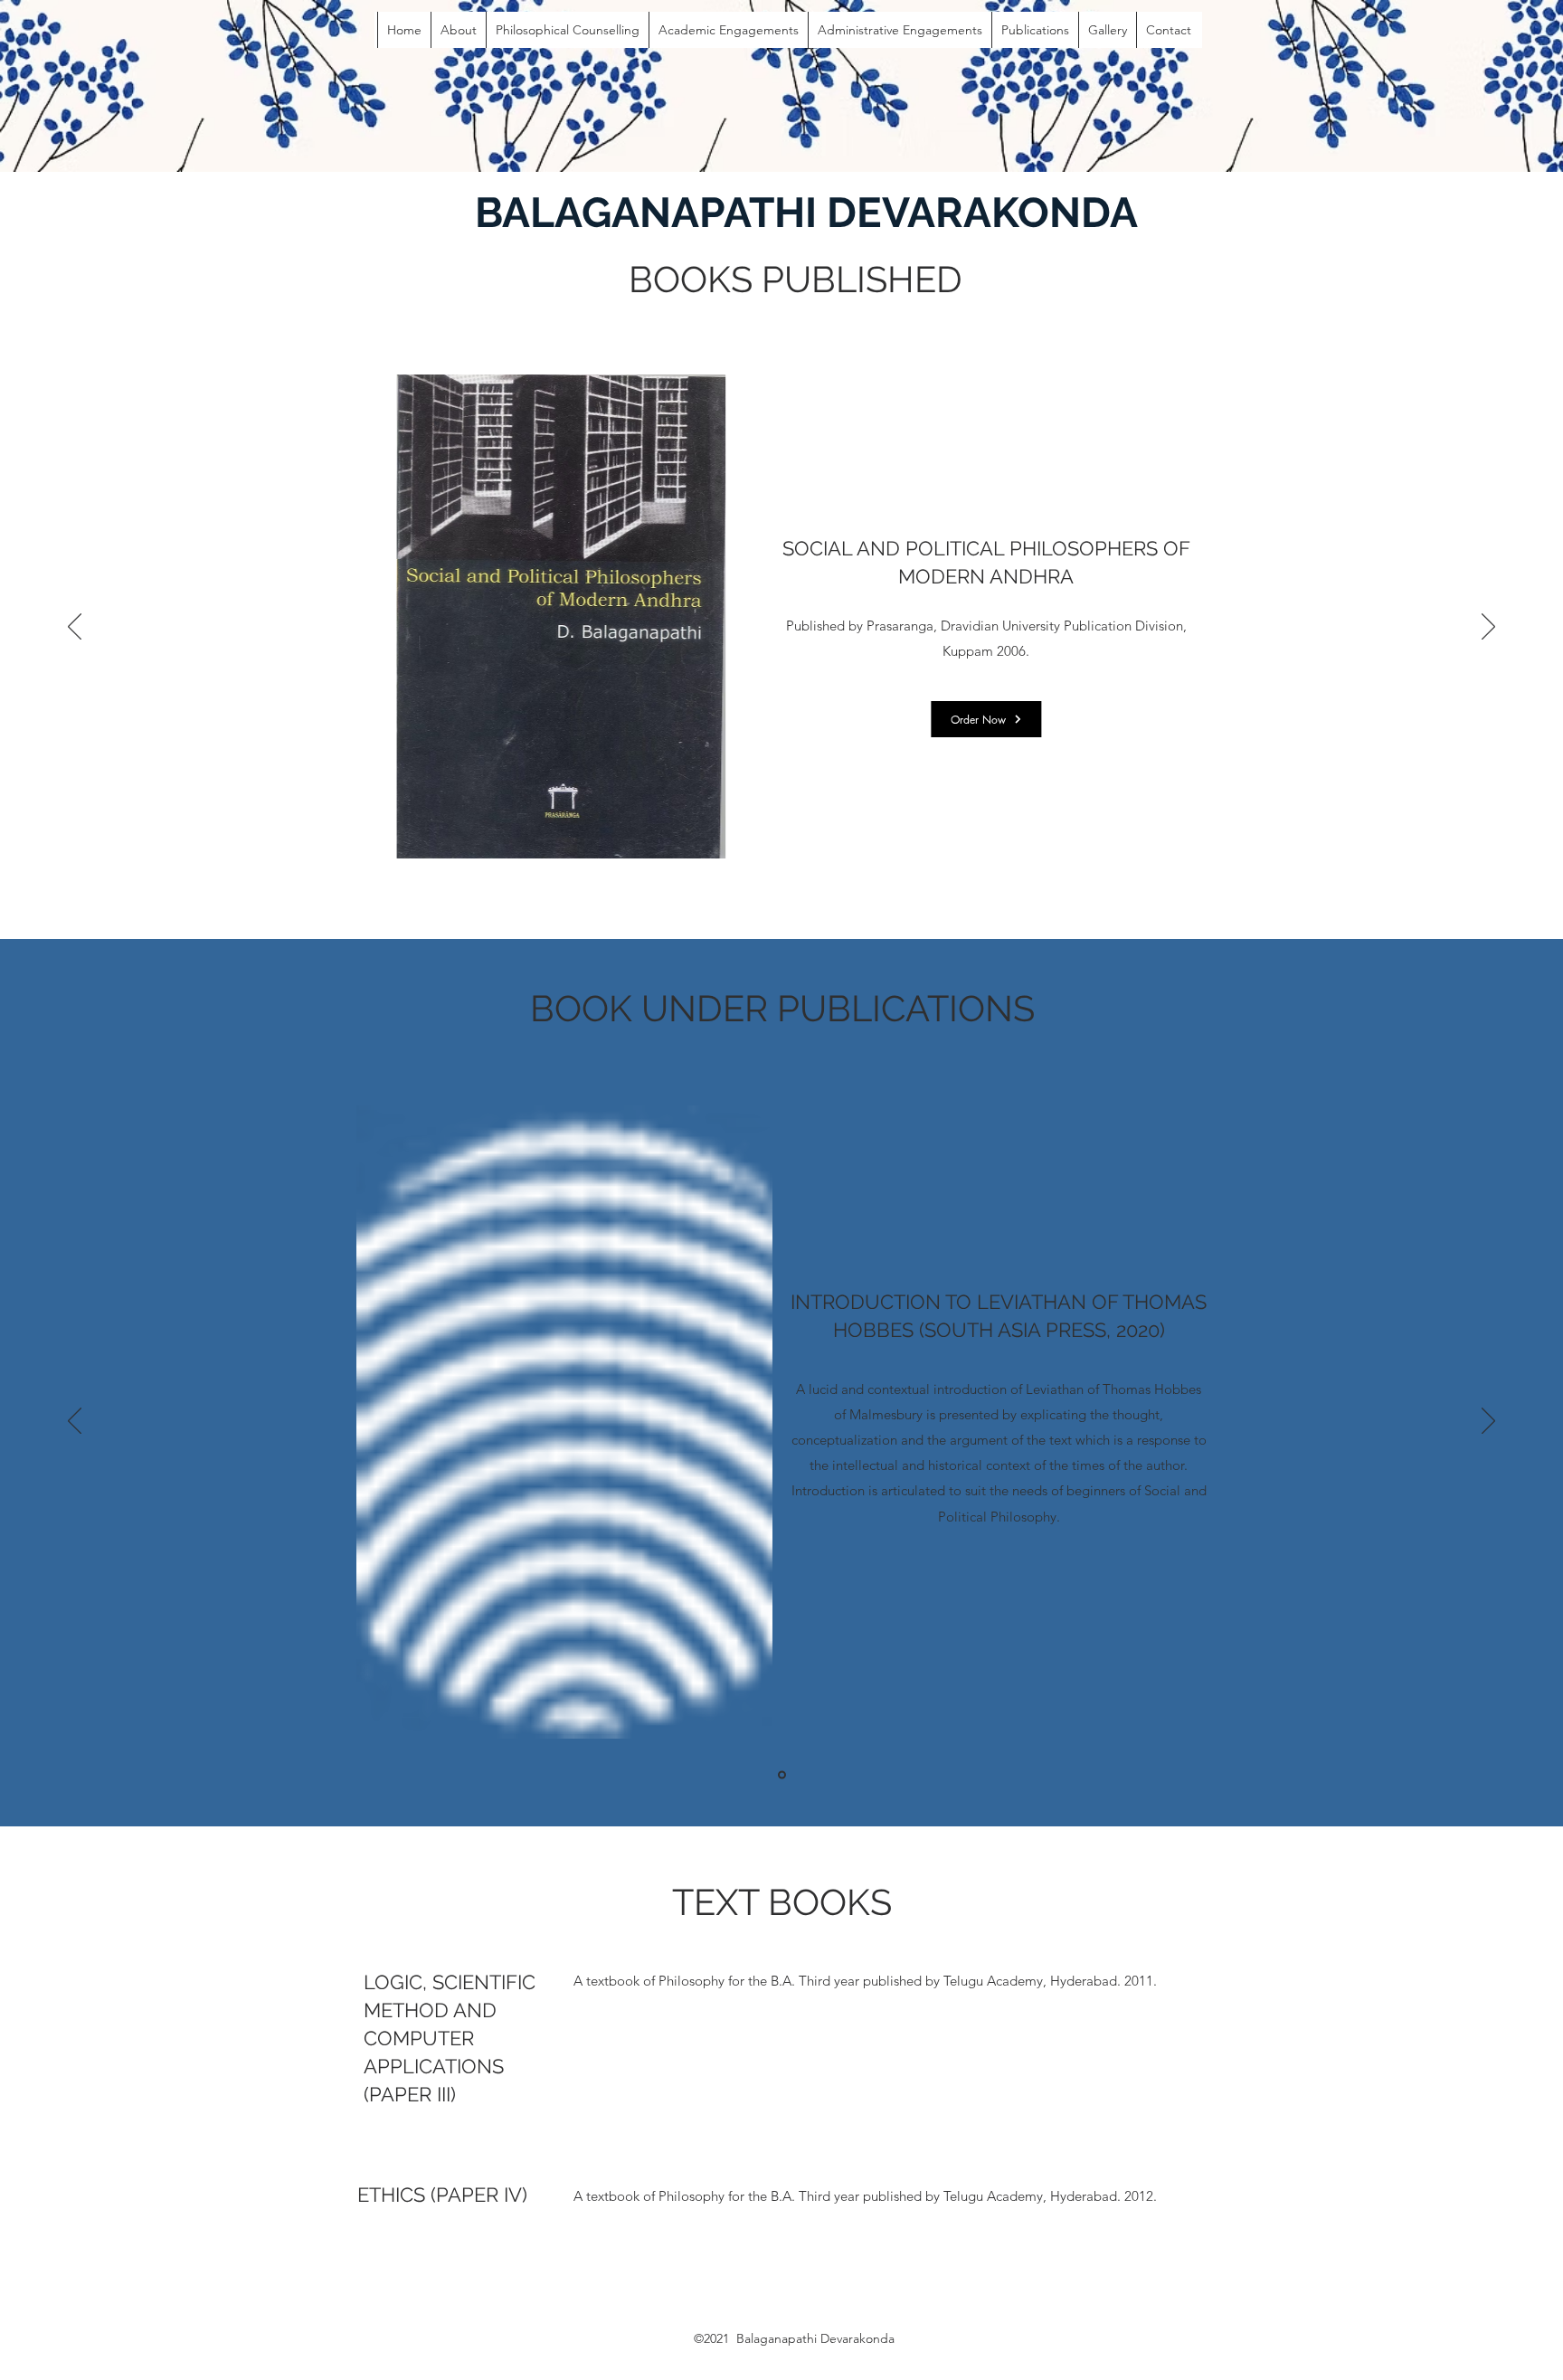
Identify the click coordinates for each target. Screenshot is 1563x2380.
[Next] (1488, 628)
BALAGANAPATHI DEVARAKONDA (806, 213)
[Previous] (75, 628)
